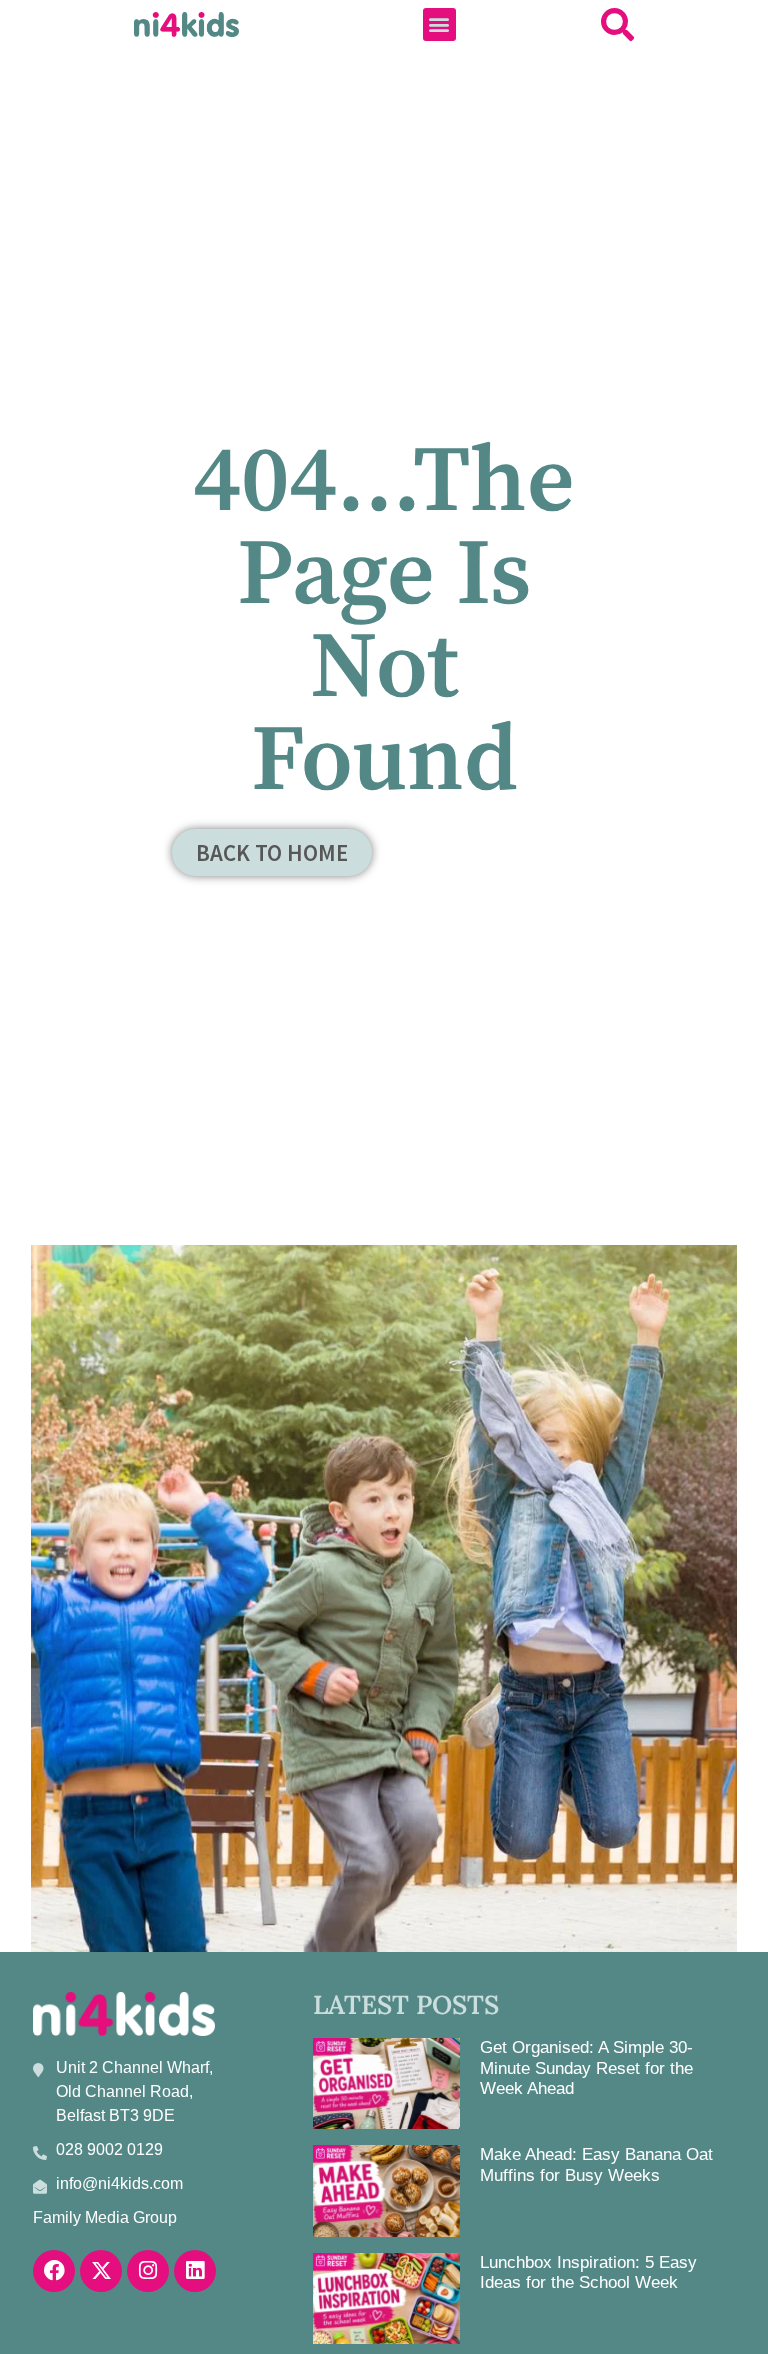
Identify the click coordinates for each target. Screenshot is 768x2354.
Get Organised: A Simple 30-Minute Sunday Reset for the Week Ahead (586, 2068)
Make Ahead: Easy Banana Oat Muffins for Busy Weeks (596, 2164)
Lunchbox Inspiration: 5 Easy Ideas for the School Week (588, 2272)
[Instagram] (148, 2271)
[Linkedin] (195, 2271)
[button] (439, 24)
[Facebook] (54, 2271)
